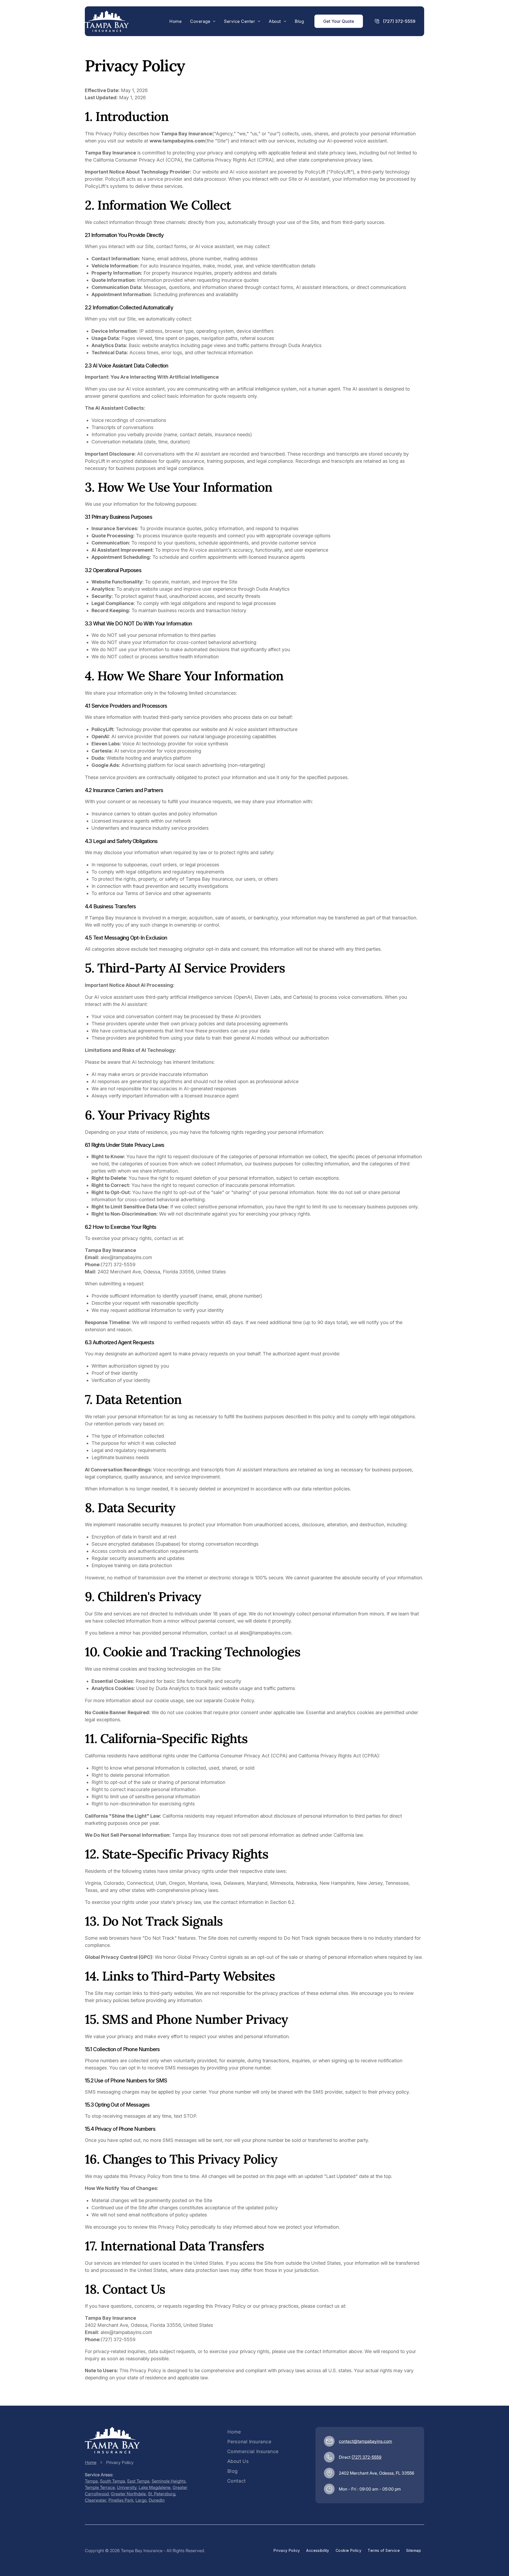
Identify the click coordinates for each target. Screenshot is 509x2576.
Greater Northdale (128, 2494)
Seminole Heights (169, 2481)
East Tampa (138, 2481)
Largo (141, 2500)
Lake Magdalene (155, 2487)
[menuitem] (175, 21)
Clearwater (96, 2500)
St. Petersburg (162, 2494)
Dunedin (157, 2500)
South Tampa (113, 2481)
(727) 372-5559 (367, 2457)
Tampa (91, 2481)
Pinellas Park (121, 2500)
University (127, 2487)
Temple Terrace (100, 2487)
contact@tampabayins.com (365, 2441)
